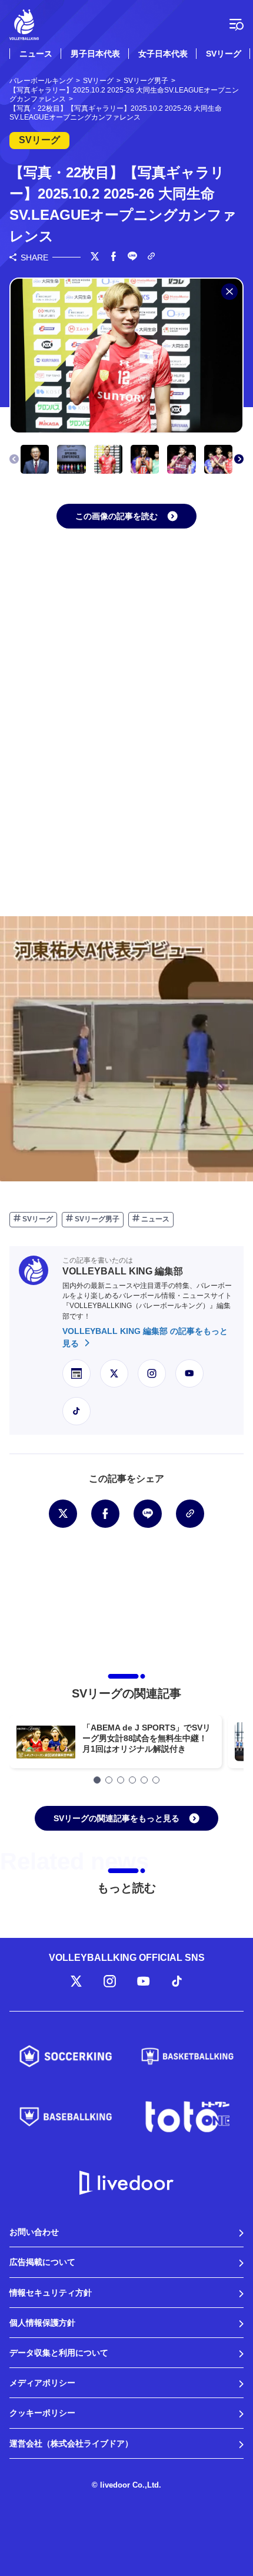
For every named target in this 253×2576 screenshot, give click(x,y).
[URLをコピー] (151, 257)
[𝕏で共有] (95, 257)
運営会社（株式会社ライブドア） (71, 2443)
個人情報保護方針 (42, 2323)
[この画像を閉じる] (229, 292)
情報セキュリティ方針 (51, 2293)
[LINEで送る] (132, 257)
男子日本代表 (95, 54)
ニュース (36, 54)
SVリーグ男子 (96, 1219)
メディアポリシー (42, 2383)
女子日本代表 (163, 54)
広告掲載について (42, 2262)
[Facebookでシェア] (114, 257)
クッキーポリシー (42, 2413)
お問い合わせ (34, 2232)
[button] (239, 459)
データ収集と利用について (59, 2353)
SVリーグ (224, 54)
